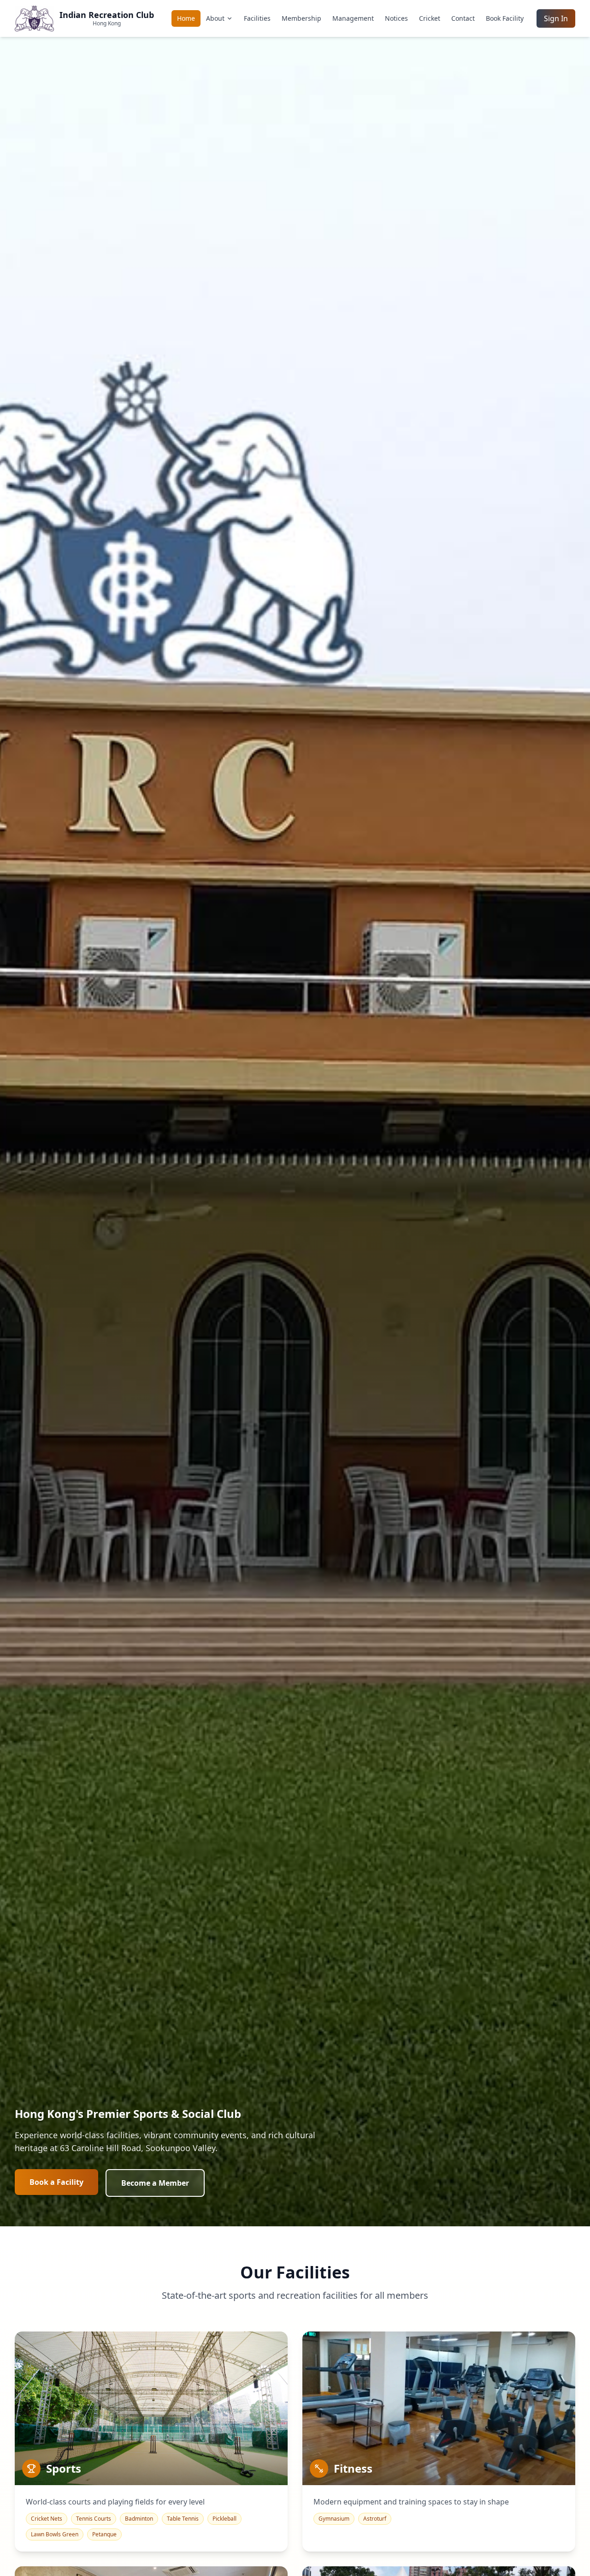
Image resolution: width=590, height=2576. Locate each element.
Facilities (257, 18)
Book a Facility (56, 2182)
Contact (463, 18)
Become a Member (155, 2183)
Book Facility (505, 18)
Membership (301, 18)
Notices (396, 18)
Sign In (556, 18)
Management (353, 18)
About (215, 18)
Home (186, 18)
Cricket (430, 18)
